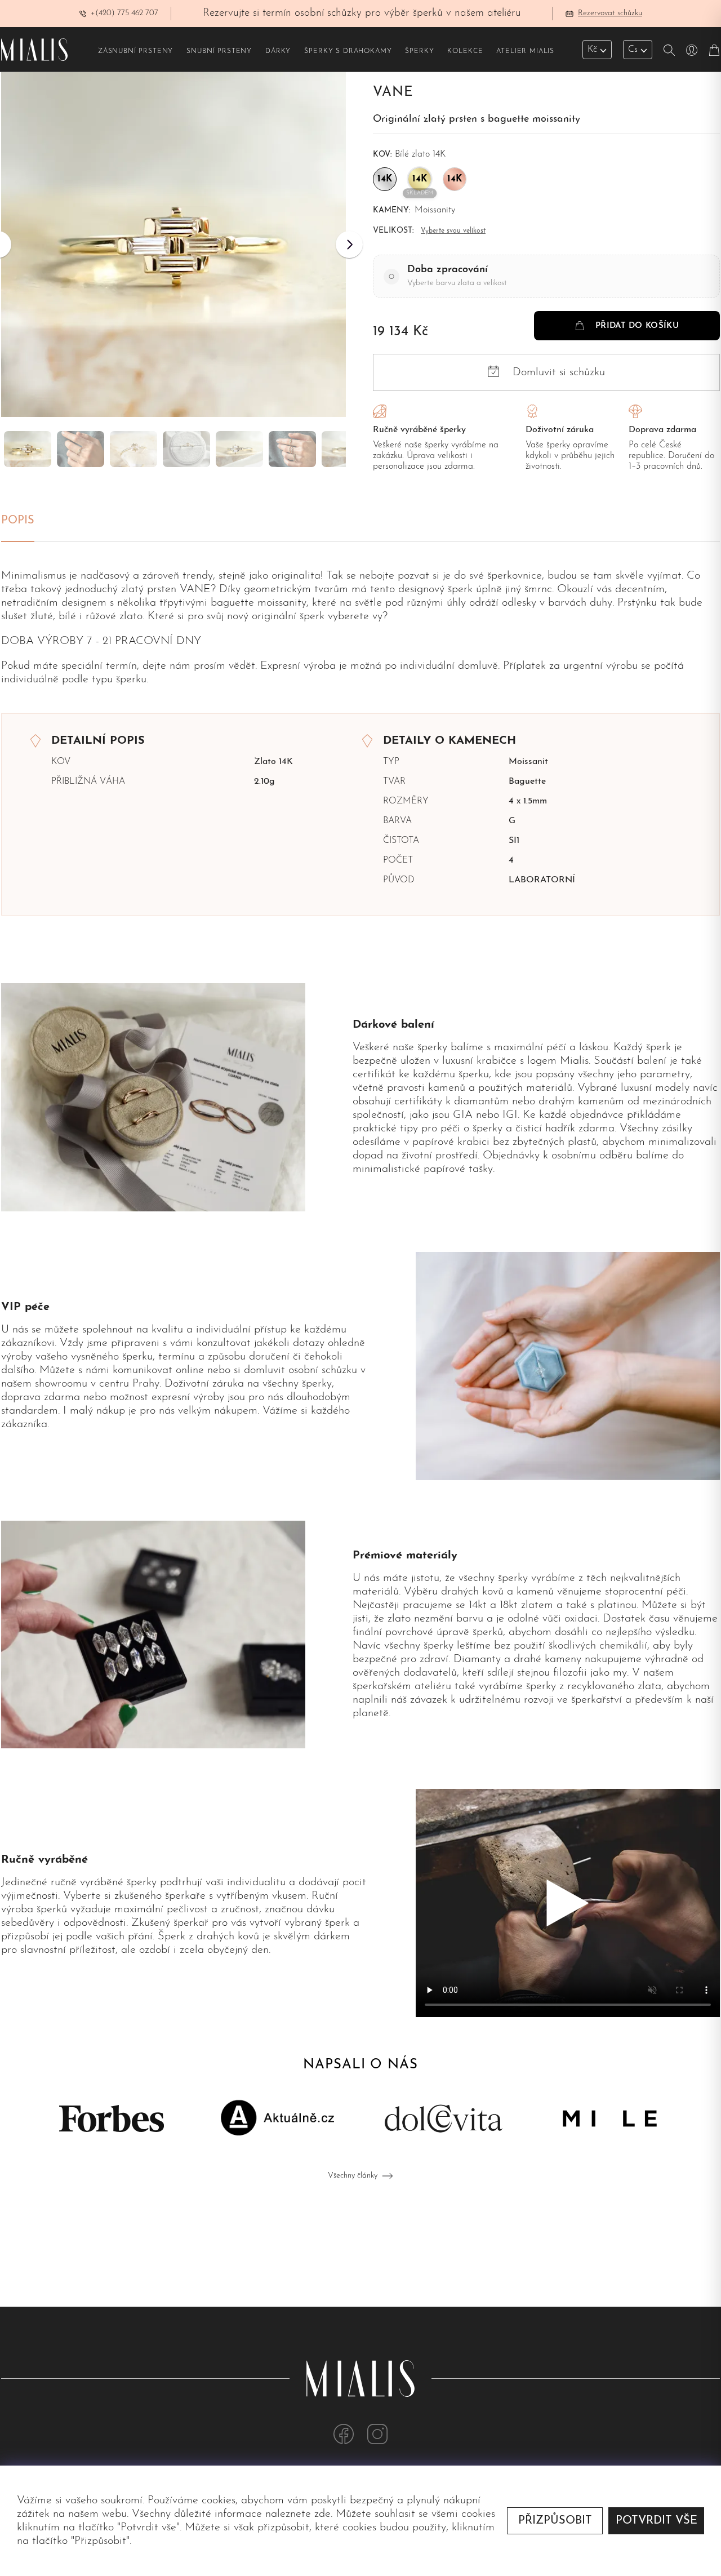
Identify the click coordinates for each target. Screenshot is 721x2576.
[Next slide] (349, 245)
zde (322, 2514)
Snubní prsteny (219, 51)
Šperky (419, 51)
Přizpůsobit (555, 2521)
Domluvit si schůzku (559, 372)
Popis (18, 521)
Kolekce (465, 51)
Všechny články (353, 2176)
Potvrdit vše (657, 2521)
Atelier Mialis (525, 51)
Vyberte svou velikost (453, 231)
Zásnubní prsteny (135, 51)
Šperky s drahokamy (348, 51)
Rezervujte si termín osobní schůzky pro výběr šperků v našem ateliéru (362, 13)
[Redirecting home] (34, 50)
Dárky (278, 51)
